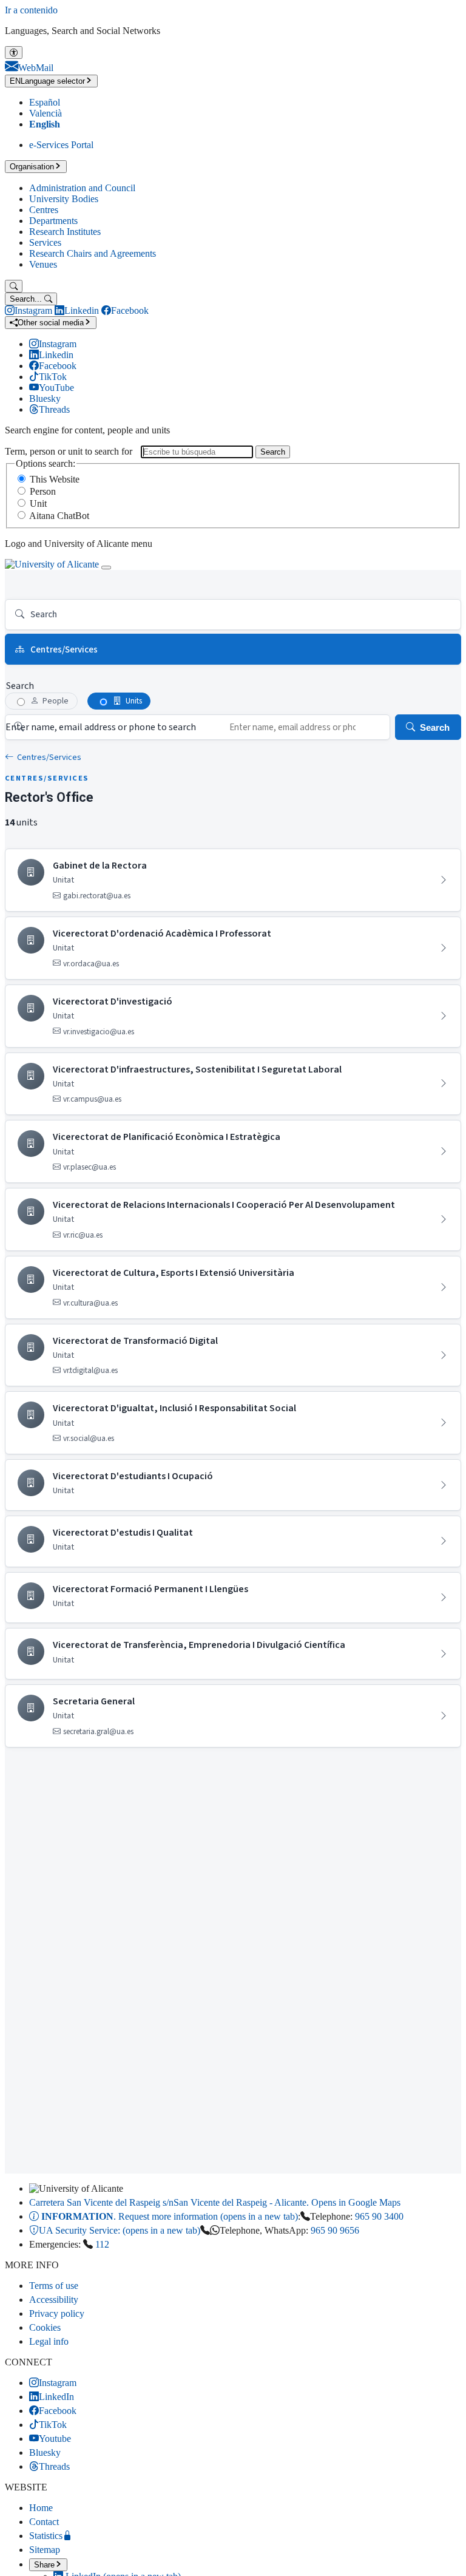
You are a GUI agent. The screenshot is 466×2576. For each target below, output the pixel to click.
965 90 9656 (335, 2230)
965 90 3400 (379, 2216)
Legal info (49, 2341)
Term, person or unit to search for (69, 451)
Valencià (46, 113)
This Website (55, 479)
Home (41, 2508)
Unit (38, 503)
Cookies (45, 2327)
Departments (53, 221)
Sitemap (45, 2550)
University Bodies (64, 199)
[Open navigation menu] (106, 568)
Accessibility (54, 2300)
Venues (43, 264)
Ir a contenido (31, 10)
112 (102, 2244)
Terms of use (54, 2286)
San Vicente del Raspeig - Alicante (215, 2202)
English (45, 124)
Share (44, 2565)
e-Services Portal (61, 145)
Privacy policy (57, 2313)
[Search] (14, 286)
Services (45, 242)
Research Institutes (65, 232)
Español (45, 102)
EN (47, 81)
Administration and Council (82, 188)
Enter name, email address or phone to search (101, 727)
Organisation (32, 167)
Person (43, 491)
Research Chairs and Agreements (93, 253)
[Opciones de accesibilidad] (14, 53)
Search (273, 452)
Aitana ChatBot (59, 516)
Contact (44, 2522)
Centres (44, 210)
